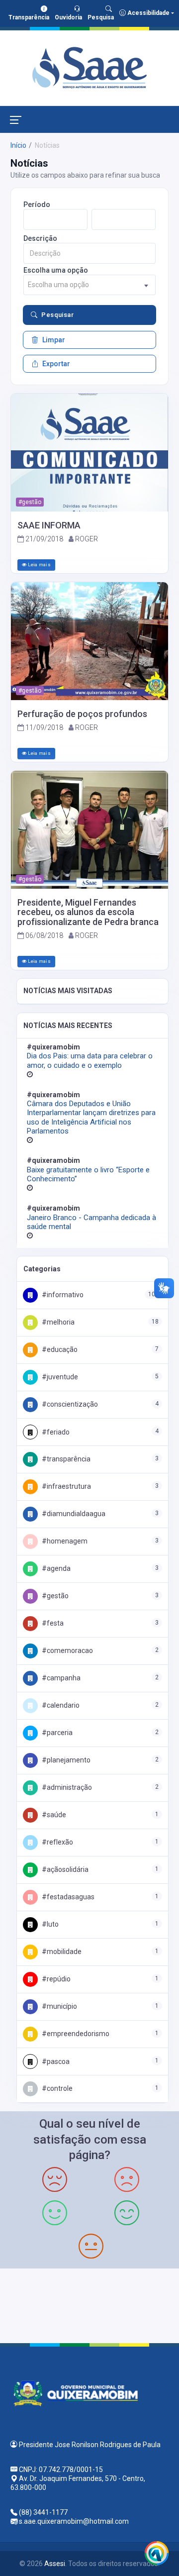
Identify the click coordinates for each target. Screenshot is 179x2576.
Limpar (54, 340)
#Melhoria (57, 1322)
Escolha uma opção (56, 270)
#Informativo (62, 1295)
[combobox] (89, 285)
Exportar (56, 364)
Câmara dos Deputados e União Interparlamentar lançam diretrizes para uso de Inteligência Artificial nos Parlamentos (91, 1117)
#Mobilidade (61, 1952)
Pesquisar (57, 315)
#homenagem (64, 1541)
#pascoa (55, 2061)
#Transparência (65, 1459)
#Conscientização (69, 1404)
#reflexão (57, 1842)
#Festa (52, 1623)
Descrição (40, 238)
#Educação (59, 1349)
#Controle (56, 2088)
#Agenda (55, 1568)
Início (18, 145)
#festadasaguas (67, 1897)
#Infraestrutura (66, 1486)
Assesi (55, 2564)
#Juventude (59, 1377)
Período (37, 205)
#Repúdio (55, 1979)
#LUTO (49, 1924)
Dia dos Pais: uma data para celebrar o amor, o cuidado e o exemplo (90, 1060)
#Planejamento (65, 1760)
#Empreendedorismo (75, 2034)
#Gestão (54, 1596)
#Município (59, 2006)
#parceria (56, 1733)
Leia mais (39, 565)
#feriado (55, 1432)
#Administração (66, 1787)
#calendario (60, 1705)
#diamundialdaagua (73, 1514)
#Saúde (53, 1815)
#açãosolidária (64, 1869)
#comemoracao (67, 1650)
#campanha (60, 1678)
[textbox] (89, 285)
